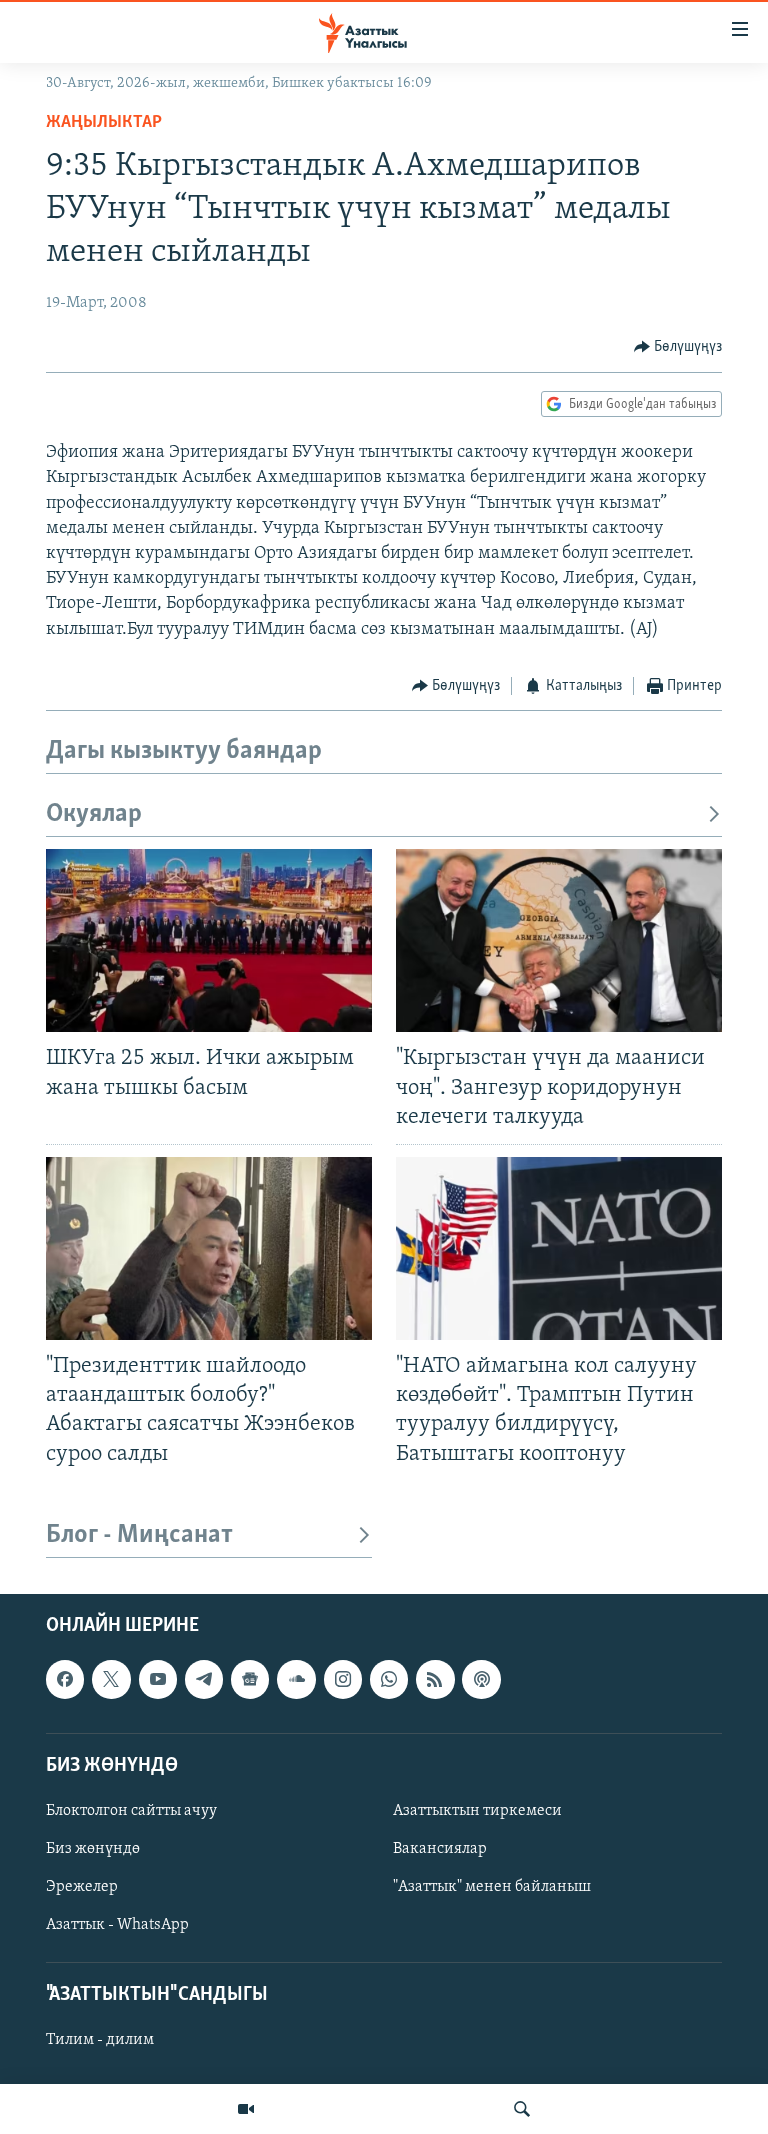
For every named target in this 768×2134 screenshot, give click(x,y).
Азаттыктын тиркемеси (477, 1811)
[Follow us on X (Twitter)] (111, 1679)
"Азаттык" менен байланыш (492, 1887)
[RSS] (435, 1679)
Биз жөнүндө (93, 1849)
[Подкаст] (481, 1679)
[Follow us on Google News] (250, 1679)
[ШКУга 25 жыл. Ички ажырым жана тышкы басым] (209, 940)
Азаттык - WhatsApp (117, 1925)
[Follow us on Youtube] (158, 1679)
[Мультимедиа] (246, 2109)
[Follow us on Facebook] (65, 1679)
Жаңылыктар (104, 123)
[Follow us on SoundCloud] (296, 1679)
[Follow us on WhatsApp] (389, 1679)
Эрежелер (82, 1887)
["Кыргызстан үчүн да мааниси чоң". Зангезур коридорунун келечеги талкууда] (559, 940)
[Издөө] (522, 2109)
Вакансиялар (440, 1849)
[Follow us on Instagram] (343, 1679)
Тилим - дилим (100, 2040)
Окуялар (94, 814)
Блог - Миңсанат (139, 1535)
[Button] (678, 347)
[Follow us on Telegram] (204, 1679)
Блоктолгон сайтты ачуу (131, 1811)
